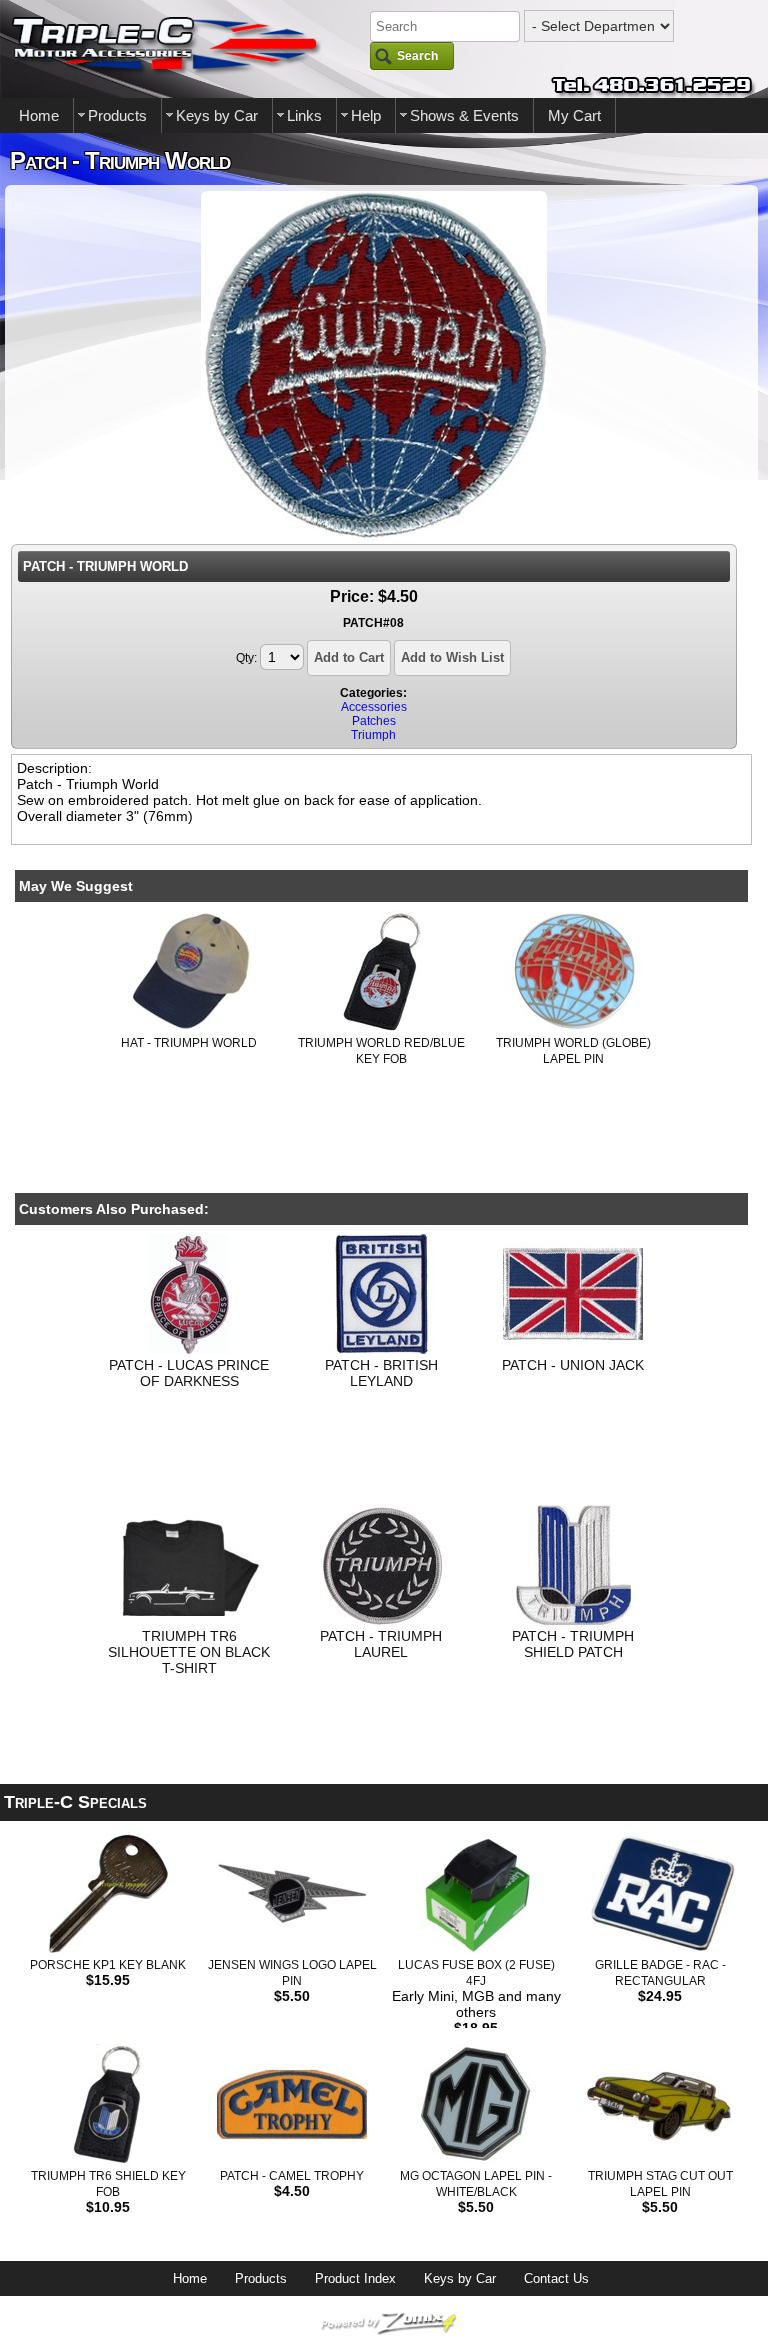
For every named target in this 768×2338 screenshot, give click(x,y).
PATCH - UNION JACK (573, 1365)
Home (39, 115)
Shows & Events (464, 115)
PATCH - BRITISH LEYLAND (381, 1373)
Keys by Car (217, 115)
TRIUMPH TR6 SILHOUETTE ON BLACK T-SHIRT (189, 1652)
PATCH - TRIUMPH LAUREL (381, 1644)
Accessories (374, 707)
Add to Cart (349, 657)
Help (366, 115)
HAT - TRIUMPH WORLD (189, 1043)
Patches (374, 721)
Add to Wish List (452, 657)
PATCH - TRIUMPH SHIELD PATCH (573, 1644)
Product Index (355, 2278)
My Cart (574, 115)
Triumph (373, 735)
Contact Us (556, 2278)
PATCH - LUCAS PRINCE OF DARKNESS (189, 1373)
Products (117, 115)
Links (304, 115)
